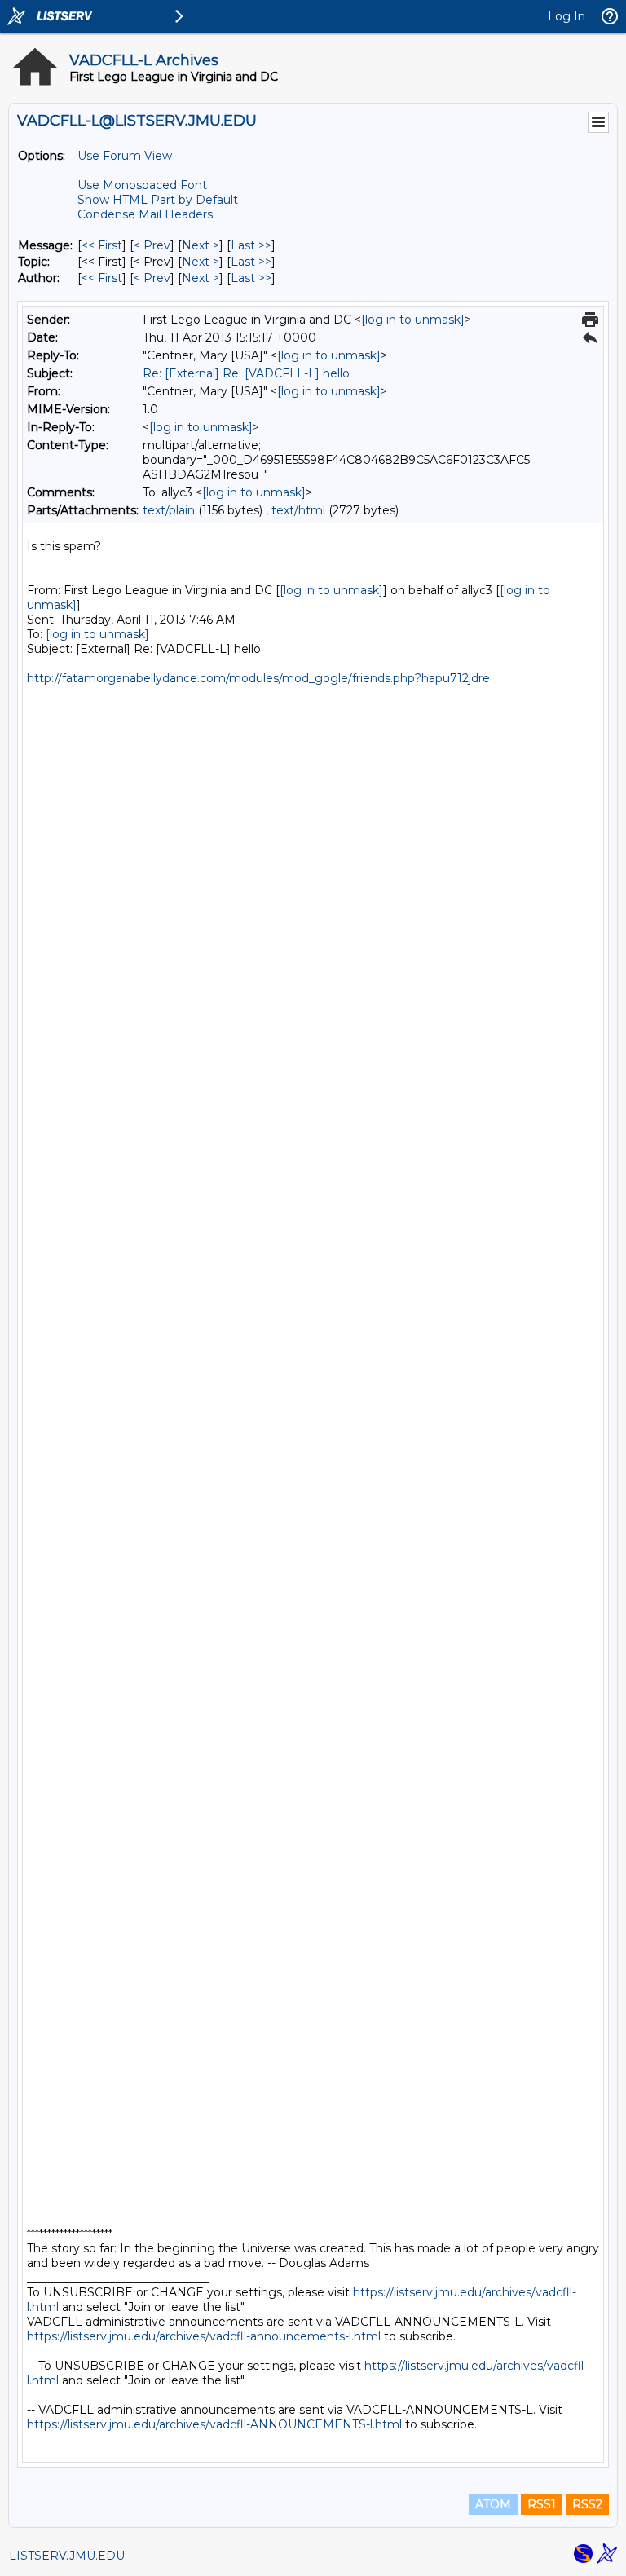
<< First (102, 245)
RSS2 (587, 2504)
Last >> (251, 245)
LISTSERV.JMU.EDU (67, 2556)
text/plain (169, 510)
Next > (201, 245)
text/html (298, 510)
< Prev (152, 245)
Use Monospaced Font (142, 185)
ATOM (493, 2504)
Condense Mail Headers (145, 214)
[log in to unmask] (413, 320)
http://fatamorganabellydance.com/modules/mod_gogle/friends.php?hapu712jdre (258, 678)
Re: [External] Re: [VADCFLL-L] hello (246, 373)
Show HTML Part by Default (158, 200)
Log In (566, 16)
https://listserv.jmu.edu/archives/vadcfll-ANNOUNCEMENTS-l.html (214, 2424)
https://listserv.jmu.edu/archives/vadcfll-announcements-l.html (204, 2336)
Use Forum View (125, 156)
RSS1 (542, 2504)
